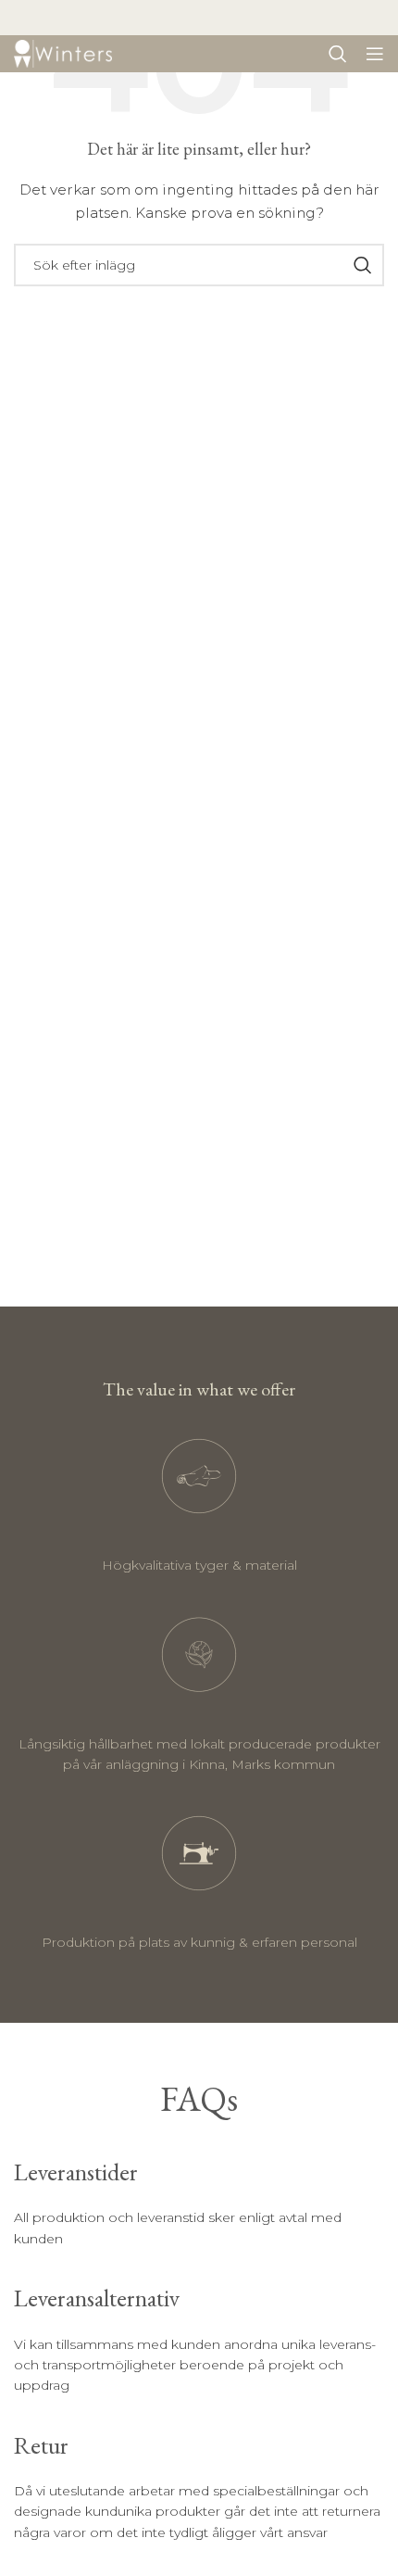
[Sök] (338, 54)
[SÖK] (363, 265)
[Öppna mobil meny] (375, 54)
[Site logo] (63, 53)
